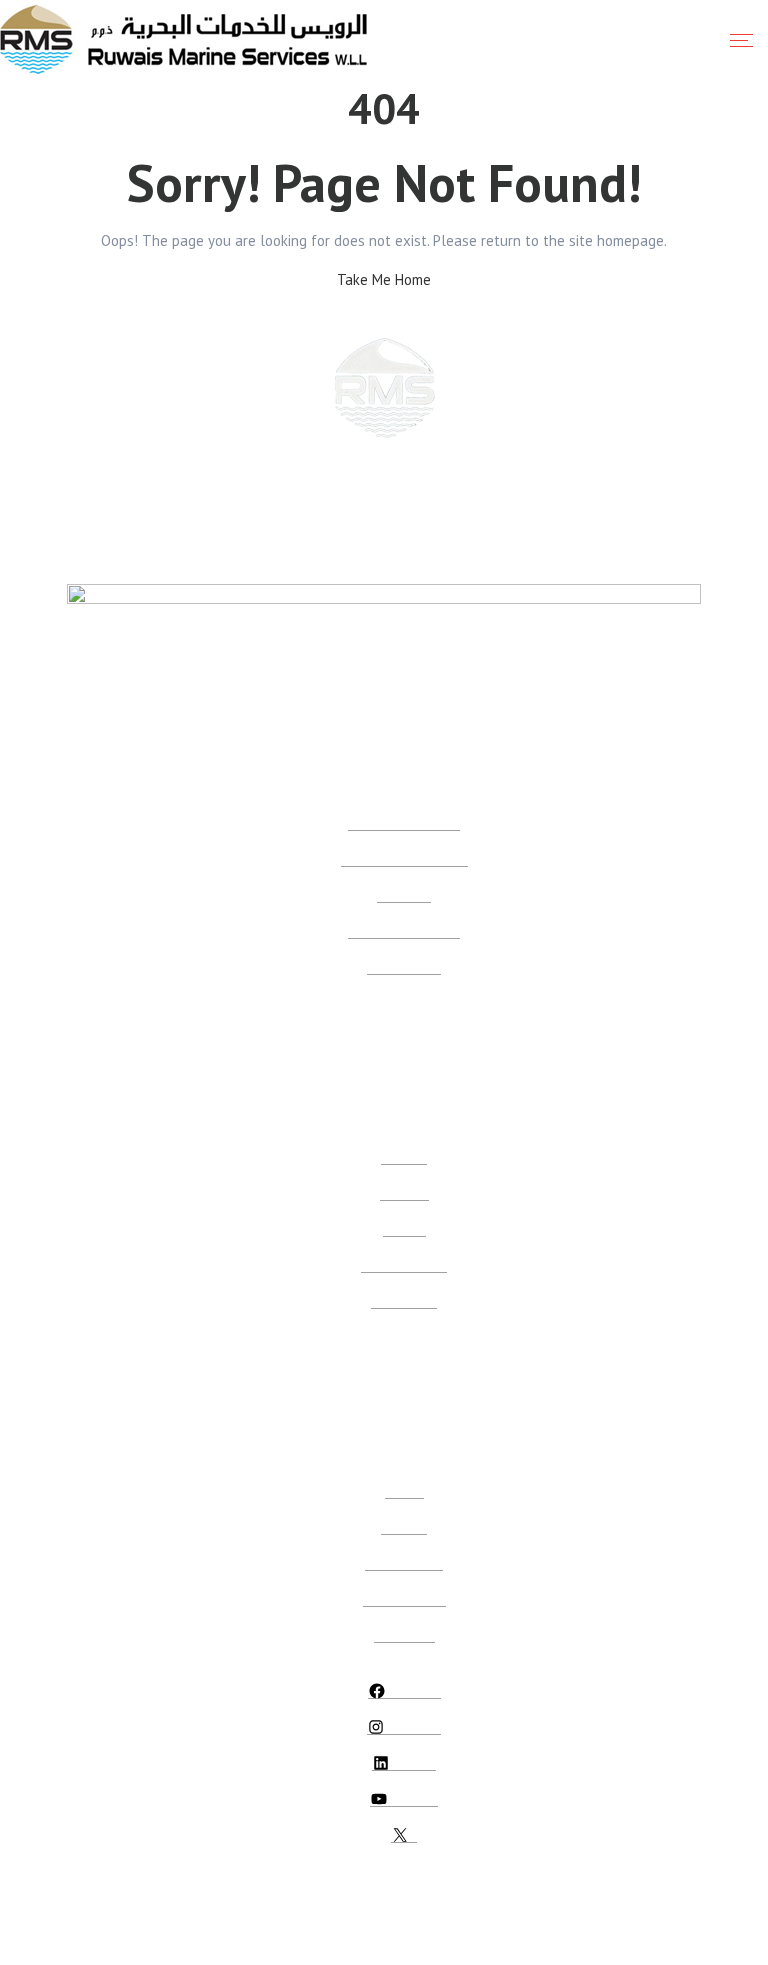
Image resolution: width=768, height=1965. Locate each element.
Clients (404, 1489)
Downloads (404, 1299)
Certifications (404, 965)
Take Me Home (384, 279)
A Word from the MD (404, 929)
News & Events (404, 1263)
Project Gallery (404, 1597)
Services (404, 1155)
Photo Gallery (404, 1561)
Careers (404, 1227)
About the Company (404, 821)
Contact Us (404, 1633)
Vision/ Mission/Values (404, 857)
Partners (404, 1525)
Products (404, 1191)
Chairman (404, 893)
